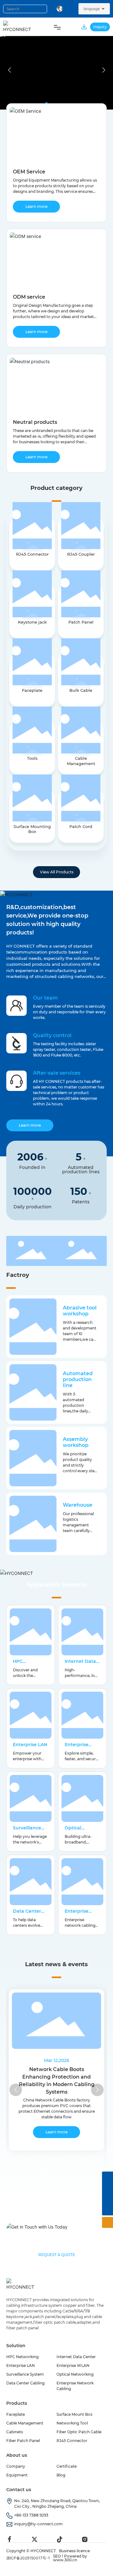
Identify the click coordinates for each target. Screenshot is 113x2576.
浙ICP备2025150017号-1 (28, 2558)
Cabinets (15, 2432)
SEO (57, 2556)
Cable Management (81, 761)
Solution (16, 2346)
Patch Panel (81, 622)
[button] (104, 70)
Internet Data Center (76, 2357)
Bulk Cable (81, 690)
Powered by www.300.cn (70, 2558)
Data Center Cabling (27, 1914)
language (92, 9)
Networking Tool (72, 2423)
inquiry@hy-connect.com (38, 2524)
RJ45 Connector (32, 554)
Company (16, 2466)
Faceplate (32, 690)
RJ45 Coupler (81, 554)
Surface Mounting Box (32, 829)
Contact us (19, 2490)
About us (17, 2455)
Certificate (67, 2466)
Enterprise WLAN (77, 1747)
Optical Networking (78, 1831)
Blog (61, 2475)
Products (17, 2403)
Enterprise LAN (30, 1745)
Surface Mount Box (75, 2414)
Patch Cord (81, 826)
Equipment (17, 2475)
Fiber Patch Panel (23, 2441)
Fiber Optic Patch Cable (79, 2432)
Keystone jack (32, 622)
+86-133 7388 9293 (31, 2515)
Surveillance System (27, 1831)
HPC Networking (27, 1664)
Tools (32, 758)
